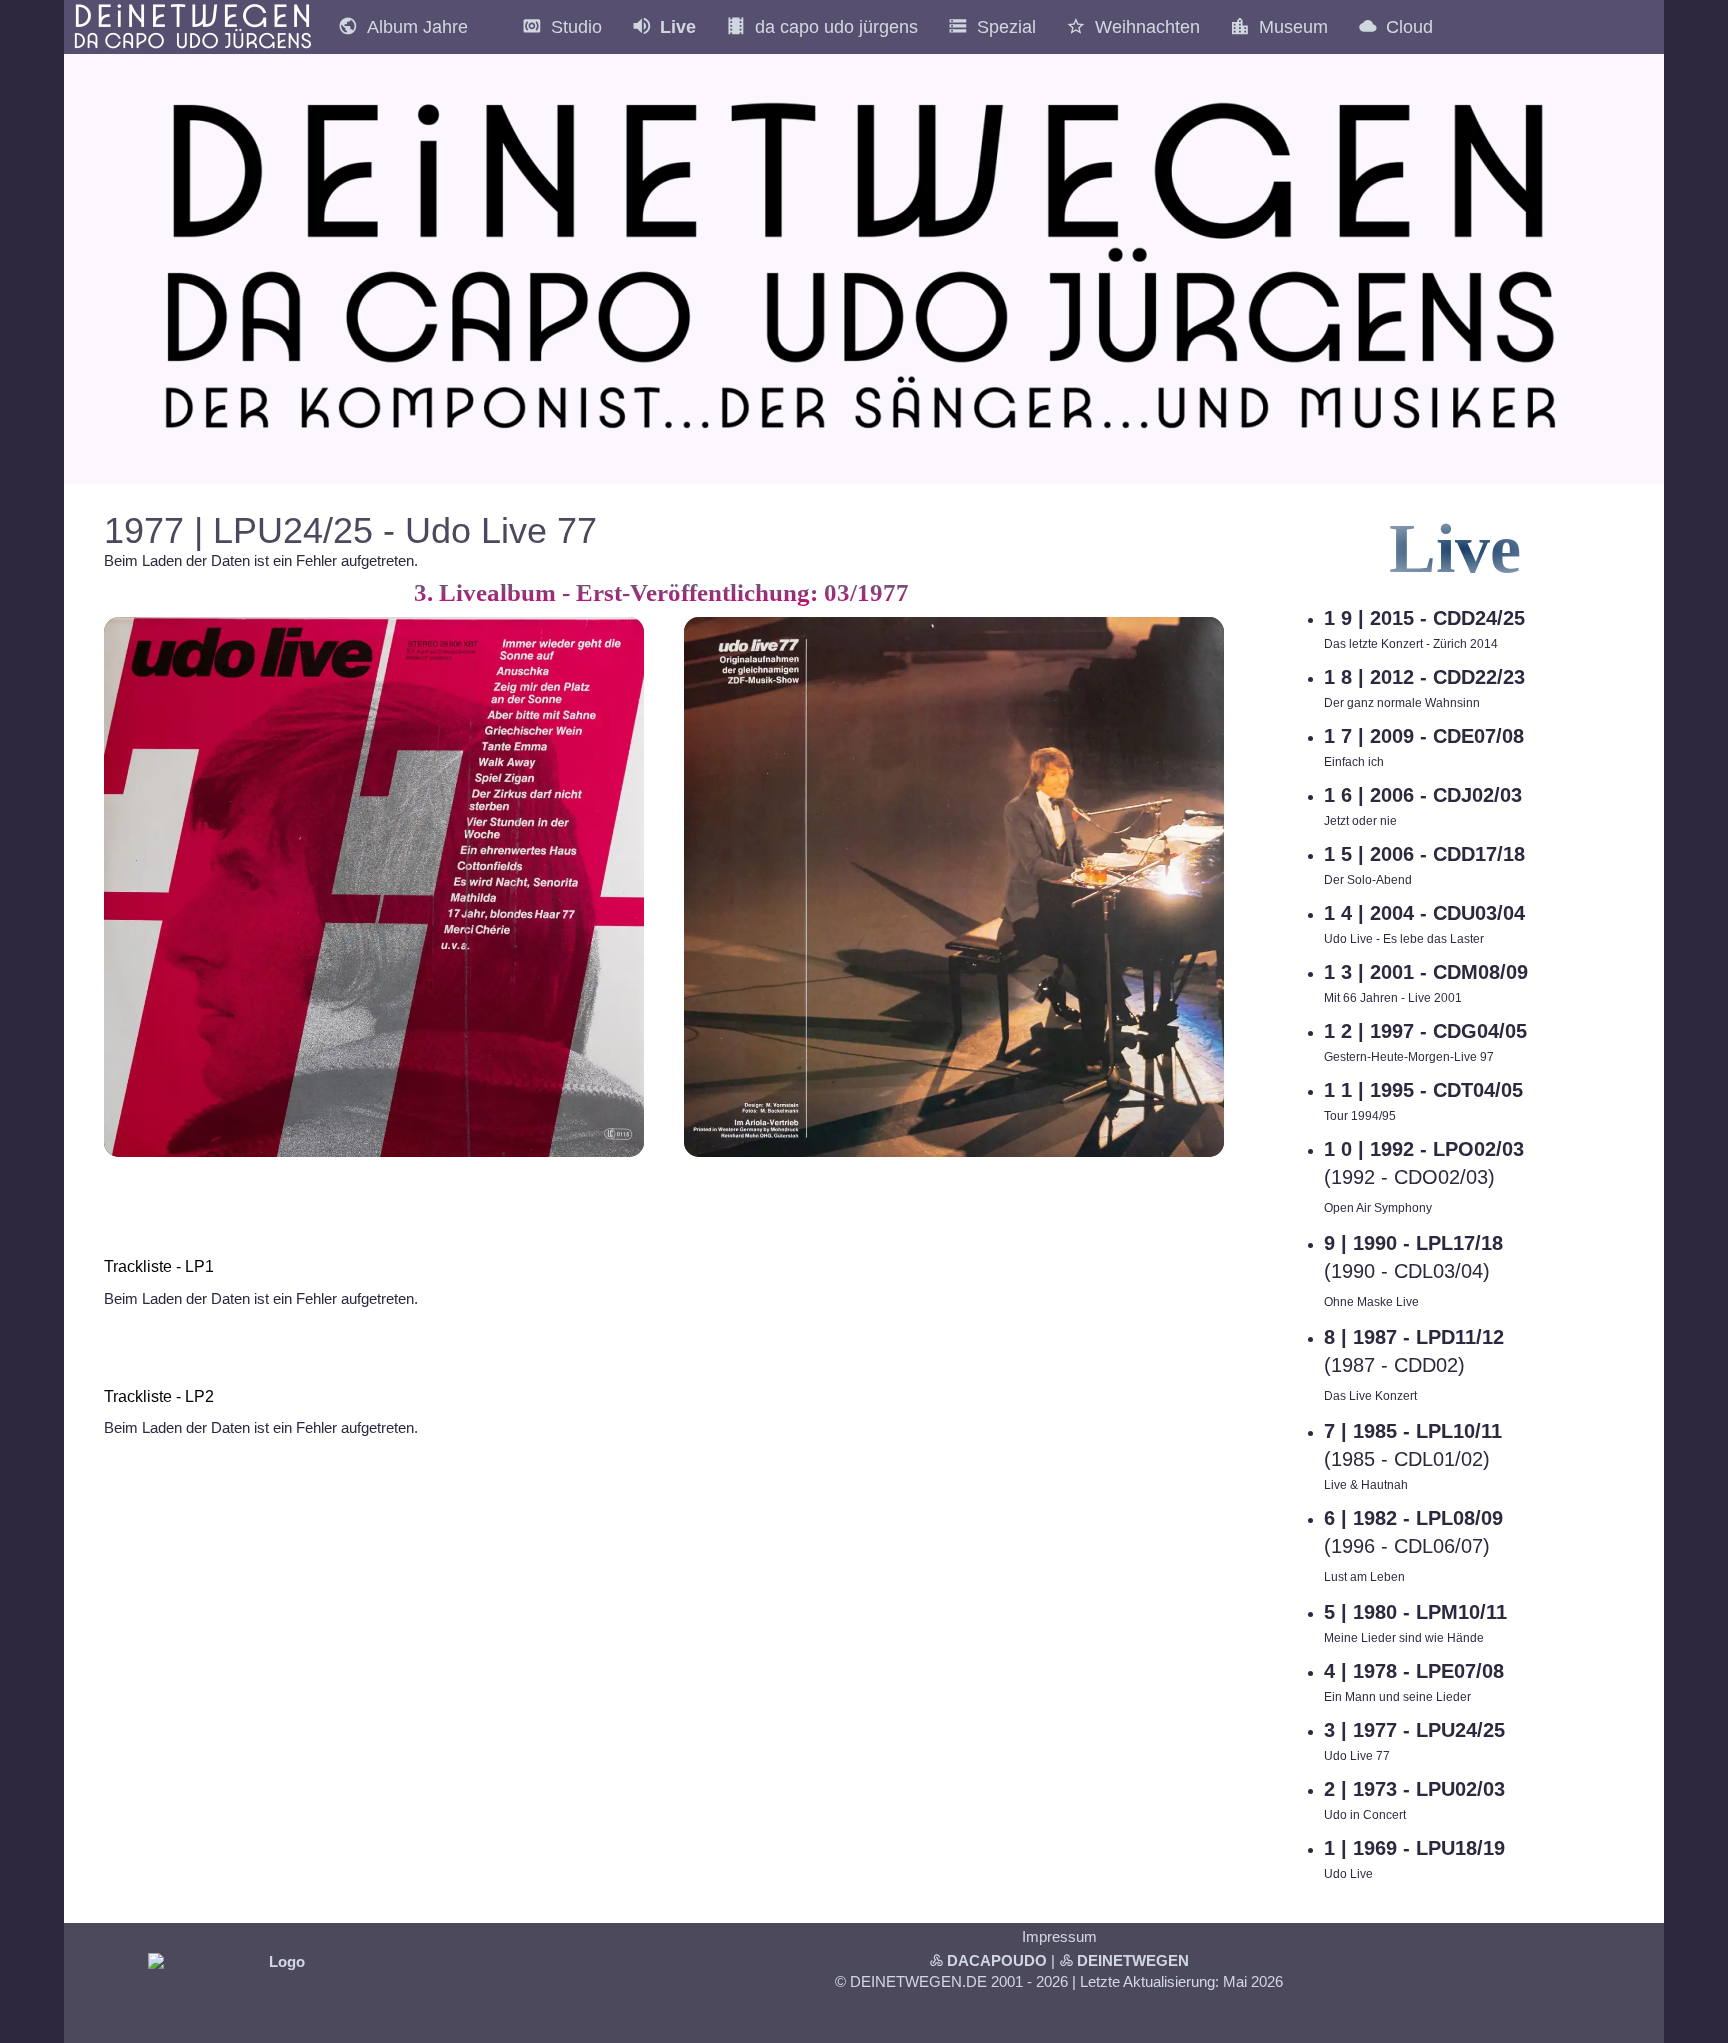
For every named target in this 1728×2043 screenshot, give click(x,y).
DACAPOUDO (997, 1960)
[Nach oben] (1212, 1179)
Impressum (1059, 1936)
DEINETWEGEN (1133, 1960)
